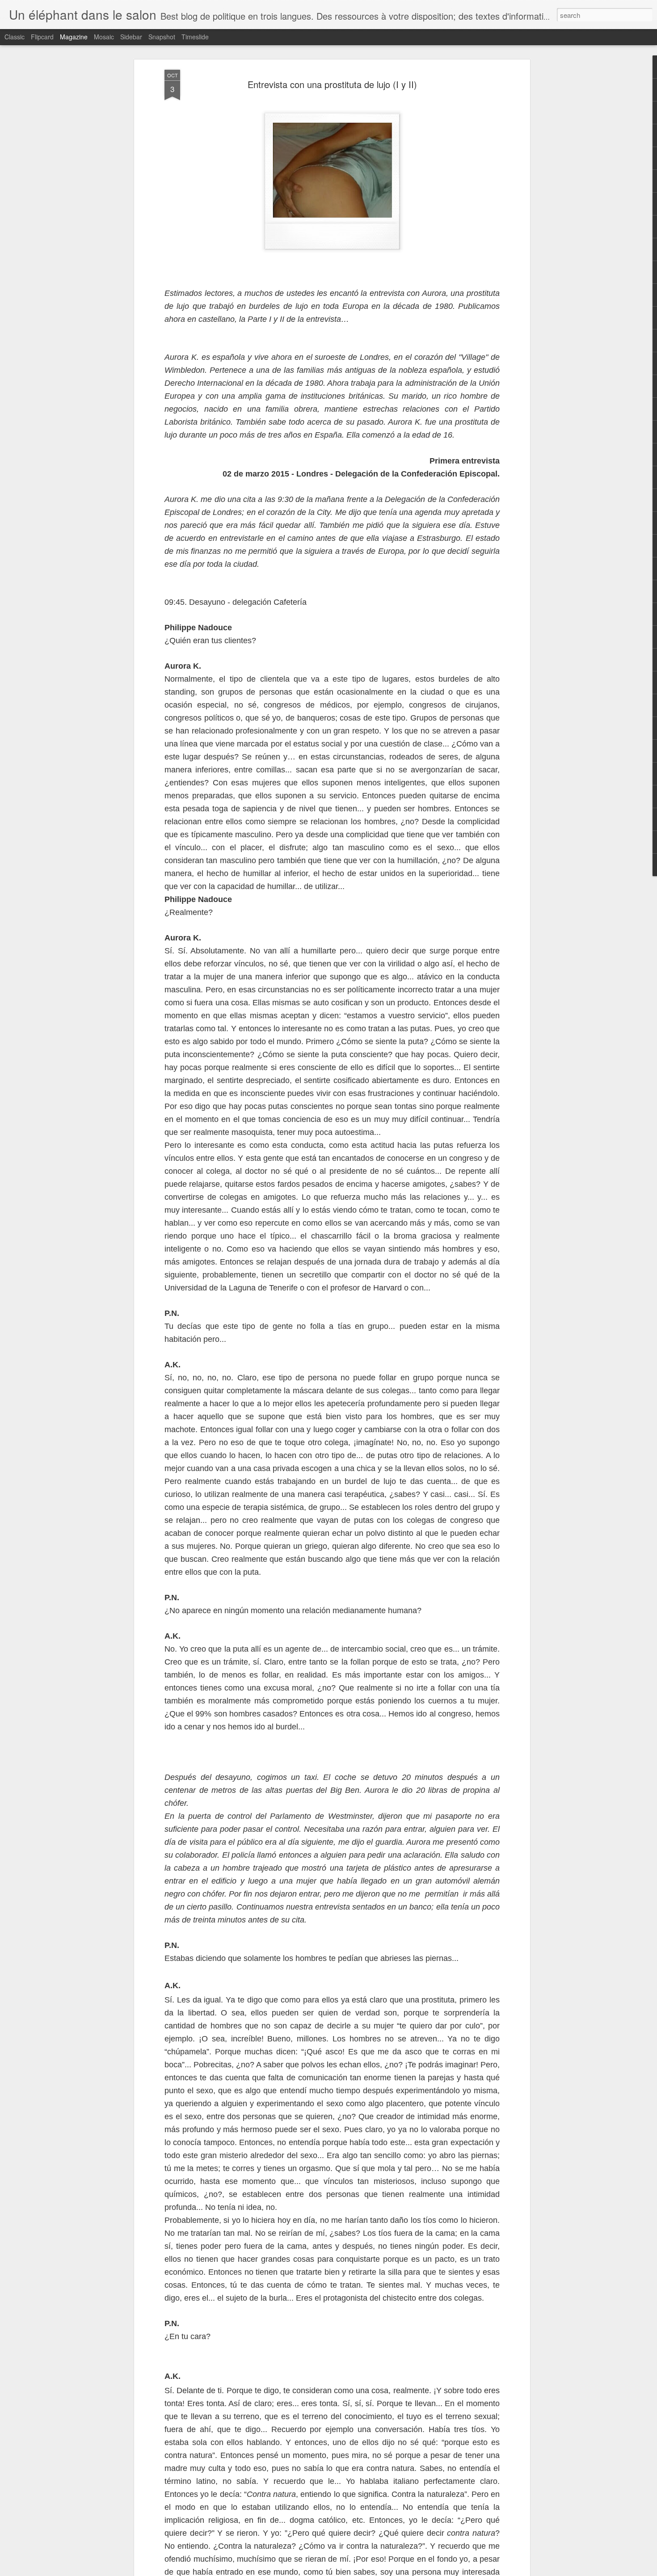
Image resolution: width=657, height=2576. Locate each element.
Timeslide (195, 37)
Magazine (74, 37)
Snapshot (162, 37)
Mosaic (104, 37)
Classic (15, 37)
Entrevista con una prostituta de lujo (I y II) (332, 84)
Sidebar (131, 37)
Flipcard (42, 37)
